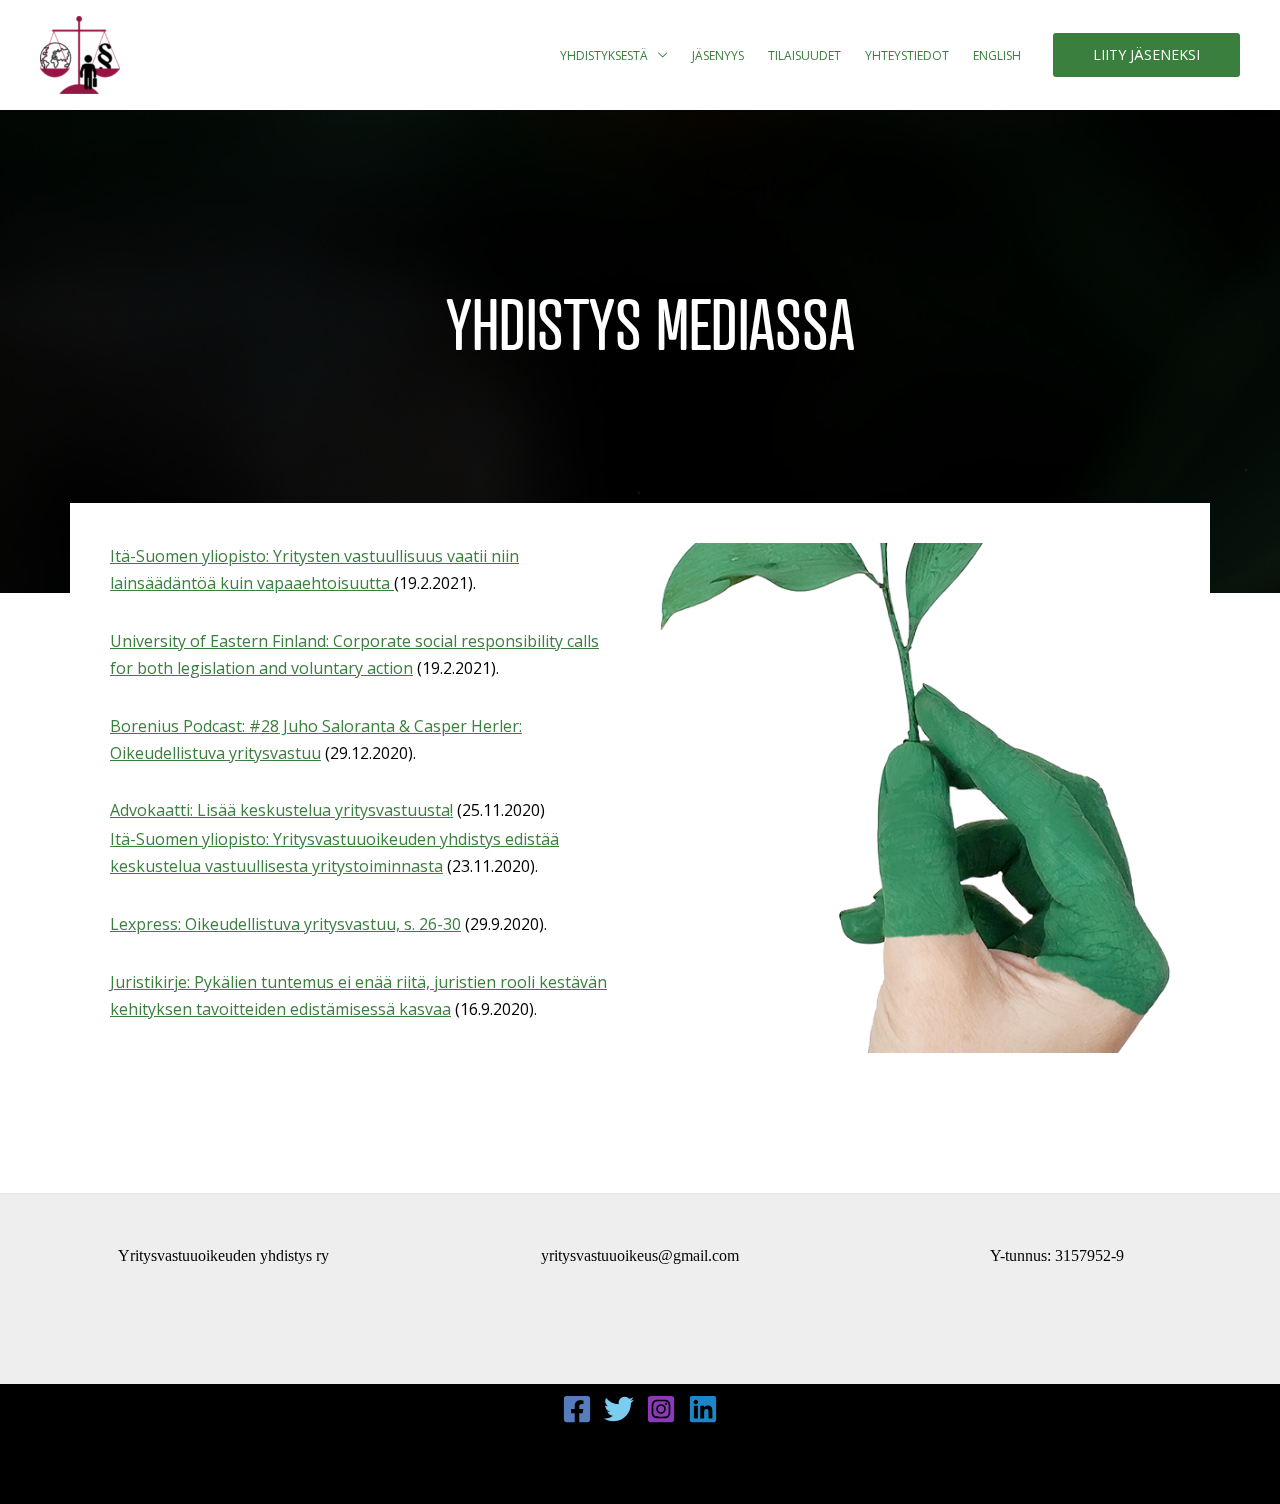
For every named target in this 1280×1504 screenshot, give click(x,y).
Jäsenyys (718, 55)
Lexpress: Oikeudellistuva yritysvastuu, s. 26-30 (285, 924)
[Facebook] (577, 1409)
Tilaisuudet (804, 55)
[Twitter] (619, 1409)
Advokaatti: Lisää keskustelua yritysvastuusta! (281, 810)
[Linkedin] (703, 1409)
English (997, 55)
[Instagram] (661, 1409)
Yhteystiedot (907, 55)
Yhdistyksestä (604, 55)
